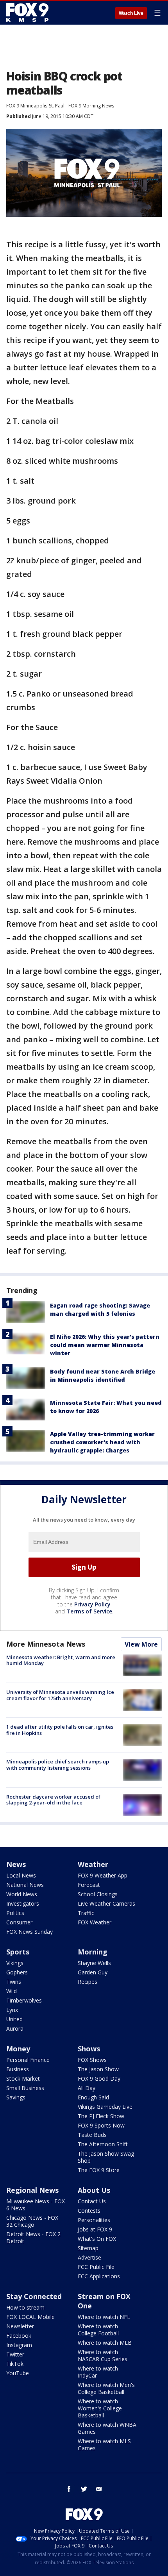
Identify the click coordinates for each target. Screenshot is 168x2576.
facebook (69, 2489)
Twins (14, 1982)
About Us (94, 2190)
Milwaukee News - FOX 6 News (36, 2205)
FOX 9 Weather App (103, 1875)
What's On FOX (97, 2239)
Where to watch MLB (105, 2343)
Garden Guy (93, 1972)
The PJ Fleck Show (101, 2116)
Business (18, 2069)
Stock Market (23, 2078)
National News (25, 1885)
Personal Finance (28, 2060)
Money (18, 2049)
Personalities (94, 2220)
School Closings (98, 1894)
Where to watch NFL (104, 2317)
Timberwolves (24, 2000)
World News (22, 1894)
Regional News (32, 2190)
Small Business (25, 2088)
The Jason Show (98, 2069)
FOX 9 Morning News (91, 106)
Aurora (15, 2028)
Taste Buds (92, 2135)
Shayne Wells (94, 1963)
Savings (16, 2097)
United (14, 2019)
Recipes (88, 1982)
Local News (21, 1875)
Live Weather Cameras (106, 1903)
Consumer (19, 1922)
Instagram (19, 2345)
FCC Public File (96, 2267)
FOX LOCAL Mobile (30, 2317)
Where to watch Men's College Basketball (106, 2388)
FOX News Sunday (29, 1932)
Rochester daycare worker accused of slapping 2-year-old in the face (53, 1800)
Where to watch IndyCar (98, 2372)
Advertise (89, 2257)
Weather (93, 1864)
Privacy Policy (92, 1604)
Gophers (17, 1972)
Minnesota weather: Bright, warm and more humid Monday (61, 1660)
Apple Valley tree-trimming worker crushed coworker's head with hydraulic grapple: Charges (102, 1442)
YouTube (18, 2373)
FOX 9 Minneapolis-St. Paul (35, 106)
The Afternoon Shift (103, 2144)
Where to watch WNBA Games (107, 2428)
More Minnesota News (46, 1644)
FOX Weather (95, 1922)
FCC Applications (99, 2276)
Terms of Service (89, 1611)
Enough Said (93, 2097)
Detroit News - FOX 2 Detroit (33, 2237)
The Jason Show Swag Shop (106, 2157)
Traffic (86, 1913)
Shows (89, 2049)
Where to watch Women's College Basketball (100, 2408)
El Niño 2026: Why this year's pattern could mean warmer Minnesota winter (105, 1345)
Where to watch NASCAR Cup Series (103, 2355)
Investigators (23, 1903)
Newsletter (20, 2326)
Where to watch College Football (98, 2330)
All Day (87, 2088)
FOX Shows (92, 2060)
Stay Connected (34, 2296)
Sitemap (88, 2248)
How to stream (25, 2307)
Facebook (19, 2336)
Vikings (15, 1963)
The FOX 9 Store (99, 2170)
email (99, 2489)
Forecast (89, 1885)
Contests (89, 2211)
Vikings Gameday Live (105, 2107)
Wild (12, 1991)
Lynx (12, 2010)
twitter (84, 2489)
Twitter (15, 2354)
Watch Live (131, 13)
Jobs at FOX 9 (95, 2229)
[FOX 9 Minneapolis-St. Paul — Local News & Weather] (29, 13)
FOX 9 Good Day (99, 2078)
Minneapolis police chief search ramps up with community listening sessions (58, 1765)
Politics (15, 1913)
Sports (18, 1952)
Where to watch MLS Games (104, 2445)
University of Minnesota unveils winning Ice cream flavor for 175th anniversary (60, 1695)
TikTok (15, 2364)
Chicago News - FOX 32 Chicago (32, 2221)
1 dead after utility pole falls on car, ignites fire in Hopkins (60, 1730)
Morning (93, 1952)
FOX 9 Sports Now (101, 2125)
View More (141, 1644)
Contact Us (92, 2201)
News (16, 1864)
